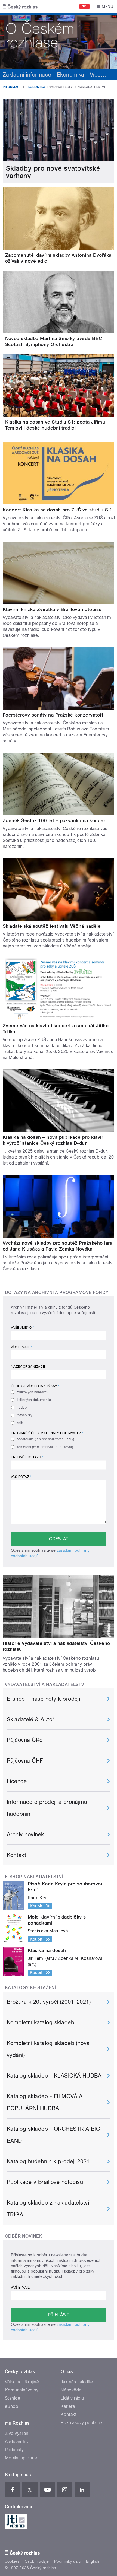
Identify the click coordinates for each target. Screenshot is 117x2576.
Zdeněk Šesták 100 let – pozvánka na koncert (55, 820)
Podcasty (14, 2450)
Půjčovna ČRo (25, 1740)
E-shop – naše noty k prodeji (43, 1699)
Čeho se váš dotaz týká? (35, 1386)
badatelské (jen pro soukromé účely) (45, 1439)
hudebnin (24, 1408)
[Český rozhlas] (20, 7)
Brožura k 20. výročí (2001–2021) (49, 2002)
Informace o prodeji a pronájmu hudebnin (47, 1808)
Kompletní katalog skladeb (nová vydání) (48, 2049)
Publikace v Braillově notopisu (45, 2182)
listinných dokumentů (34, 1400)
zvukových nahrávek (33, 1392)
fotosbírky (25, 1415)
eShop (11, 2406)
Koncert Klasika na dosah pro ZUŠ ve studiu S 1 (58, 510)
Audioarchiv (17, 2442)
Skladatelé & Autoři (31, 1719)
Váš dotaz (21, 1477)
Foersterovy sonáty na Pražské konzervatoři (53, 715)
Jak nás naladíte (77, 2382)
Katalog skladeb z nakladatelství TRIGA (48, 2209)
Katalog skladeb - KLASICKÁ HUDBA (54, 2076)
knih (20, 1423)
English (93, 2561)
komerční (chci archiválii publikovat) (45, 1447)
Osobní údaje (37, 2561)
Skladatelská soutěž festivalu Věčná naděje (52, 926)
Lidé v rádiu (72, 2398)
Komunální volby (22, 2390)
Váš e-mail (21, 1347)
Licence (17, 1781)
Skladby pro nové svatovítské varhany (53, 172)
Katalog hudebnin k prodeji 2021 (48, 2161)
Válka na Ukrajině (22, 2382)
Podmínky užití (67, 2561)
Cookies (12, 2561)
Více (98, 75)
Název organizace (28, 1367)
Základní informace (27, 75)
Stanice (13, 2398)
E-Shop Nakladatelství (34, 1877)
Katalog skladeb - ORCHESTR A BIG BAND (53, 2135)
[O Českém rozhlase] (59, 41)
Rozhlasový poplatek (82, 2423)
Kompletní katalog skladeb (41, 2022)
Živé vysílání (17, 2433)
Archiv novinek (25, 1834)
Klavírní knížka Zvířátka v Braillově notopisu (52, 609)
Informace (12, 87)
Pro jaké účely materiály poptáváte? (47, 1433)
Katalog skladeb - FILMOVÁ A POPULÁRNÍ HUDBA (45, 2102)
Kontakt (16, 1855)
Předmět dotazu (27, 1457)
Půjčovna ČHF (25, 1761)
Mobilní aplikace (21, 2458)
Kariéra (68, 2406)
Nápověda (71, 2390)
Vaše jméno (23, 1328)
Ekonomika (71, 75)
